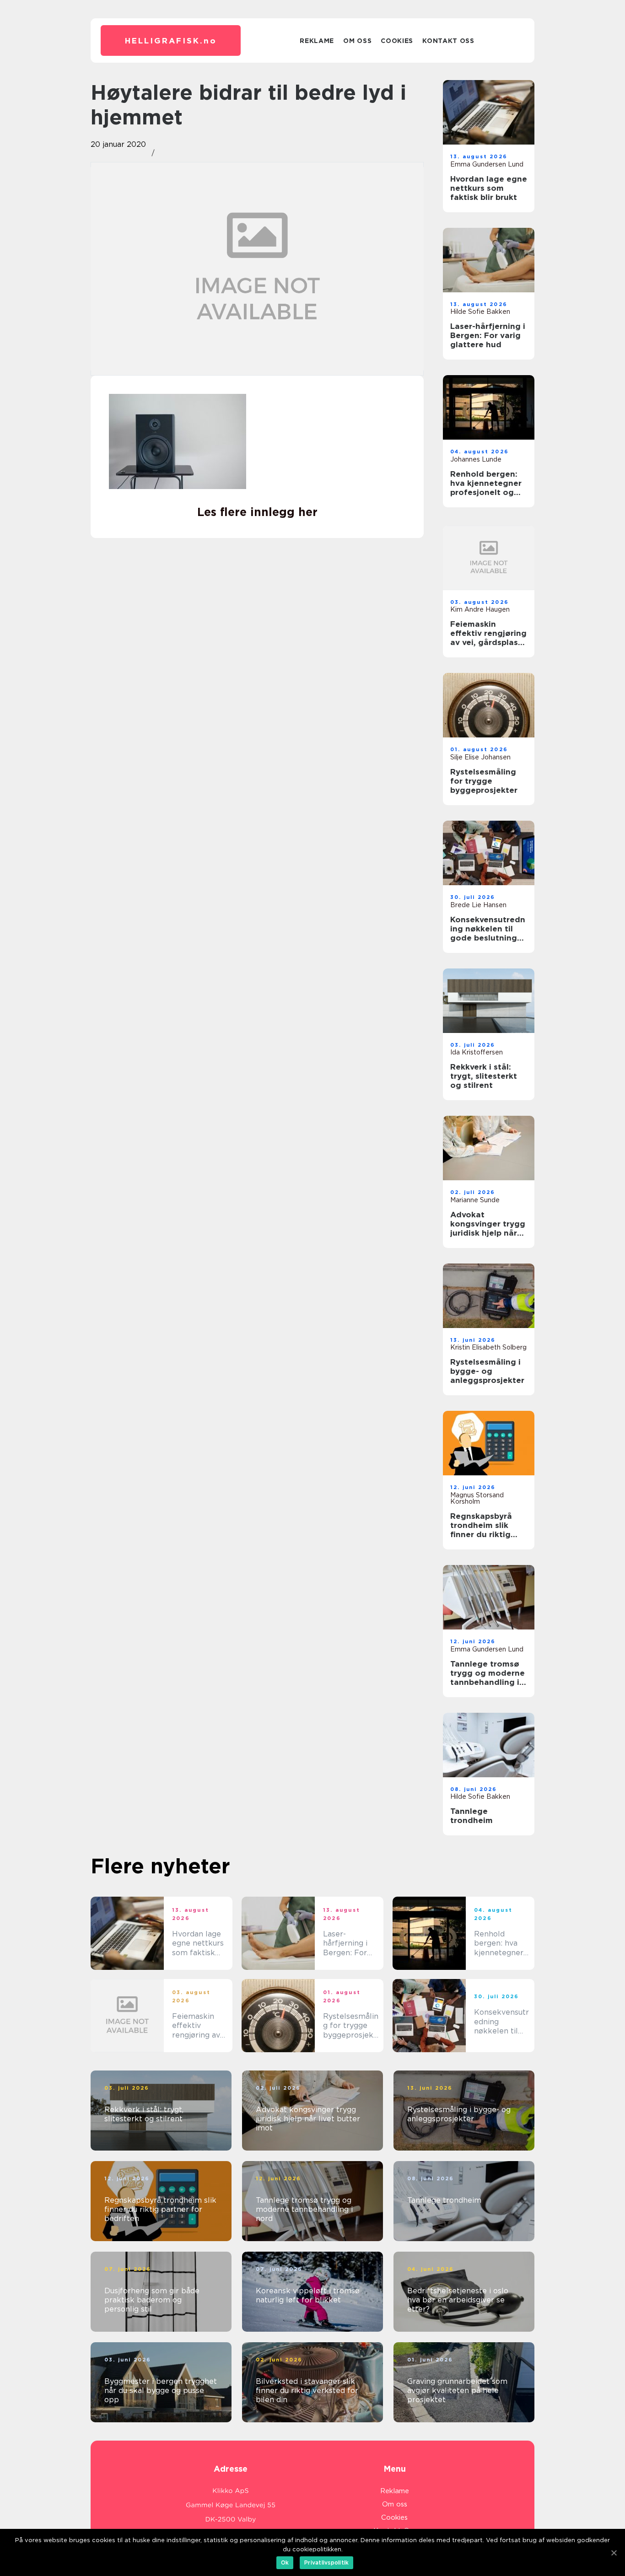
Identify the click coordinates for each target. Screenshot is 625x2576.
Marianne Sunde (475, 1200)
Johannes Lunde (476, 459)
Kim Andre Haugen (480, 609)
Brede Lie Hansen (478, 905)
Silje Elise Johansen (480, 757)
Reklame (317, 41)
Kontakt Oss (448, 41)
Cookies (397, 41)
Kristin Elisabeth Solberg (488, 1347)
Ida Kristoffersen (477, 1052)
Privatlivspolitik (326, 2563)
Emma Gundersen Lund (487, 164)
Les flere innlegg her (257, 512)
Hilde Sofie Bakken (480, 312)
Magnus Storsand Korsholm (477, 1498)
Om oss (357, 41)
